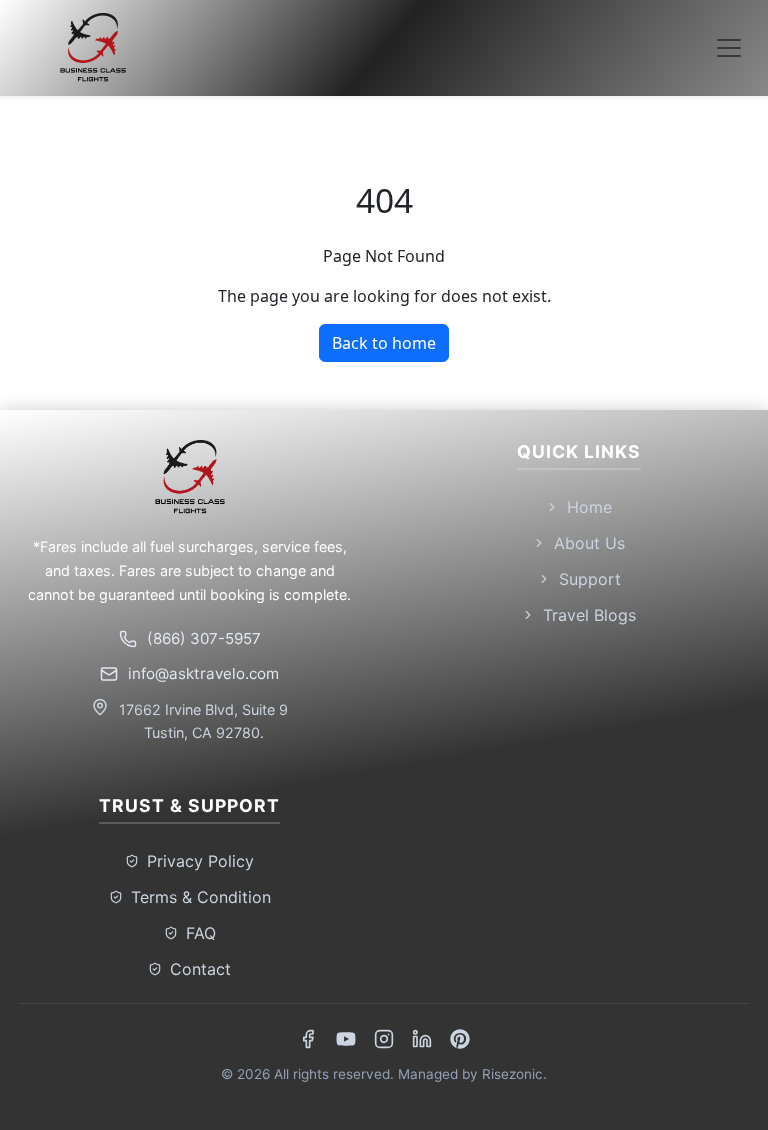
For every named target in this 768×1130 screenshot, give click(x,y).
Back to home (384, 343)
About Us (589, 543)
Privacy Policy (200, 861)
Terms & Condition (201, 897)
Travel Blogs (589, 615)
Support (590, 579)
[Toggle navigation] (729, 48)
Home (589, 507)
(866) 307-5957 (204, 638)
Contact (200, 969)
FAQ (201, 933)
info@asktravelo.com (203, 673)
